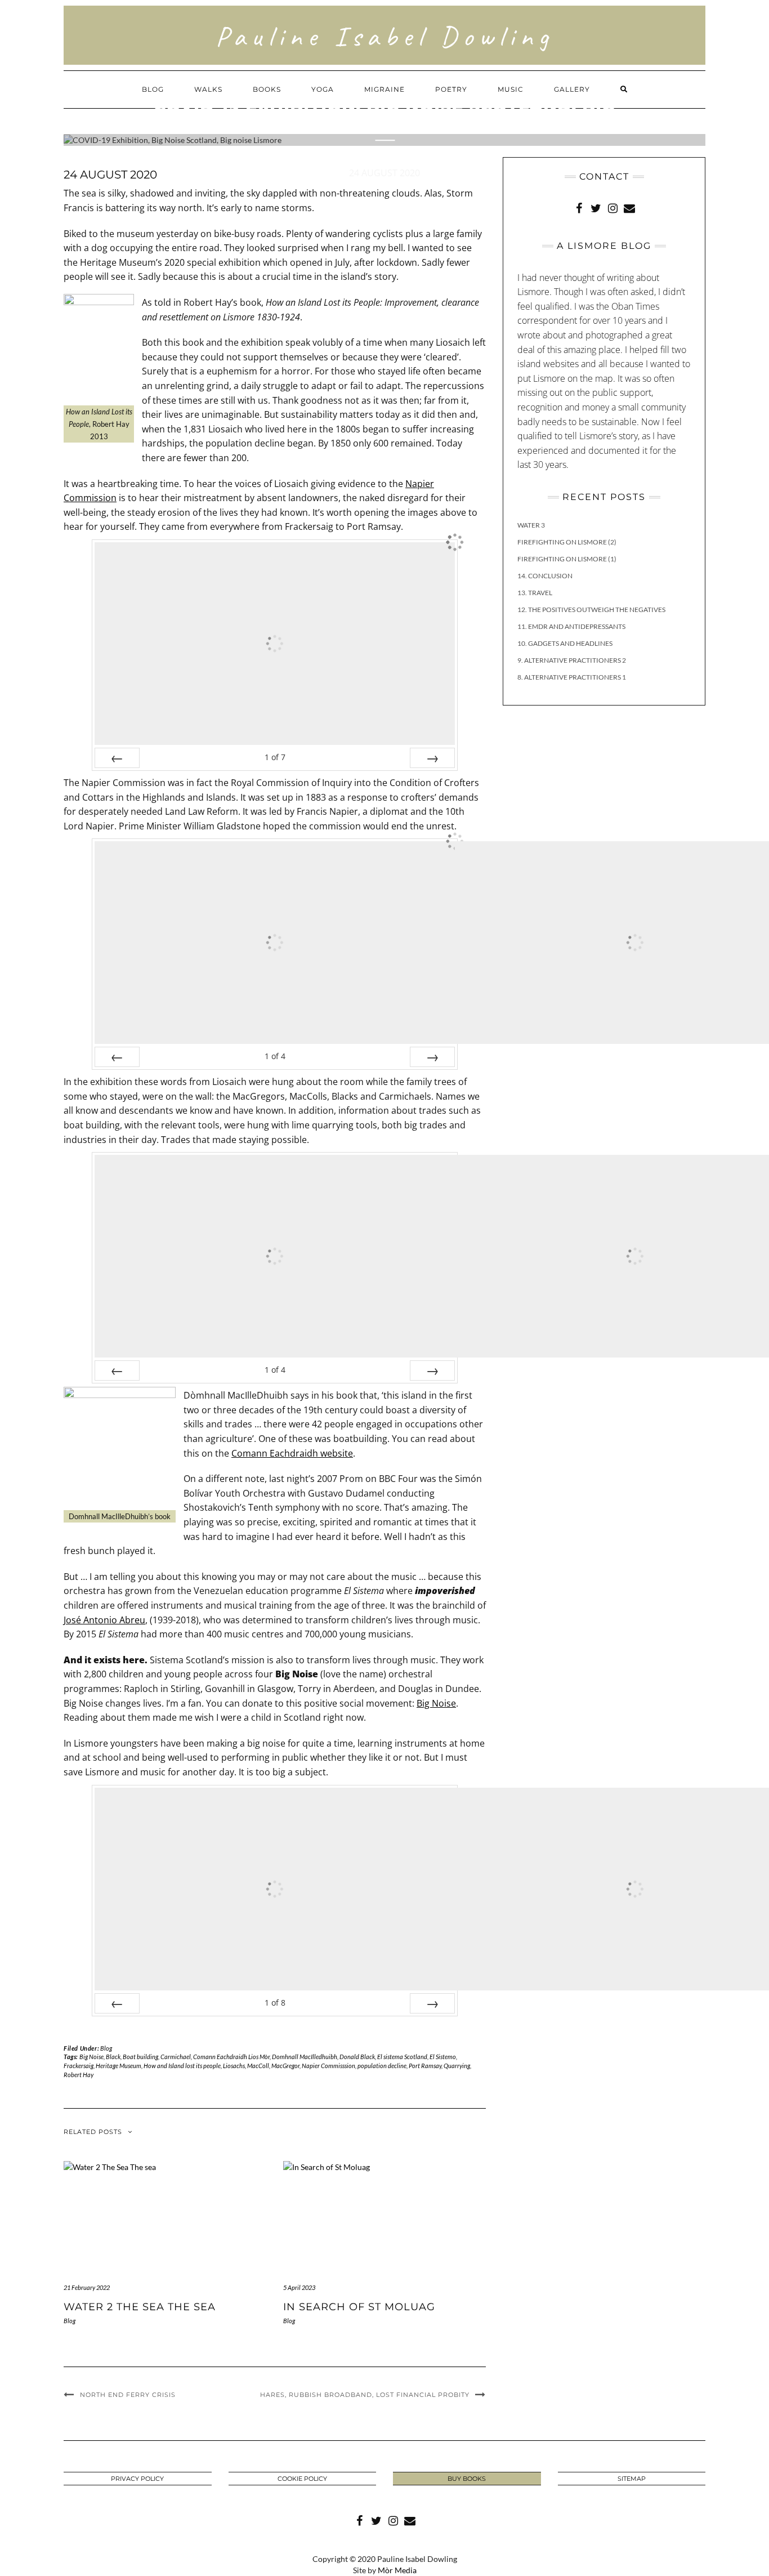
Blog (153, 89)
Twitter (596, 207)
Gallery (572, 89)
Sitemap (632, 2479)
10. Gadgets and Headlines (565, 643)
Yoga (323, 89)
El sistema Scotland (402, 2057)
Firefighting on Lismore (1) (567, 559)
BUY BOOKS (467, 2479)
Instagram (612, 207)
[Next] (432, 758)
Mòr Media (397, 2570)
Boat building (140, 2057)
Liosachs (234, 2066)
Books (267, 89)
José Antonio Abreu (104, 1620)
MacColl (258, 2066)
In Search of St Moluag (359, 2307)
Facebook (579, 207)
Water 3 (531, 525)
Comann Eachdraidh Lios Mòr (231, 2057)
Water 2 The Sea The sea (140, 2307)
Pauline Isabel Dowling (385, 36)
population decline (382, 2066)
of (275, 757)
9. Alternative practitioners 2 (572, 660)
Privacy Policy (137, 2479)
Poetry (451, 89)
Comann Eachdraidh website (292, 1453)
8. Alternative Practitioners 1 (572, 677)
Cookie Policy (302, 2479)
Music (511, 89)
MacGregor (285, 2066)
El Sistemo (443, 2057)
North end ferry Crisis (128, 2395)
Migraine (384, 89)
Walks (208, 89)
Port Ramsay (425, 2066)
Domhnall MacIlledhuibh (305, 2057)
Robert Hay (79, 2075)
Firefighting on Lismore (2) (567, 542)
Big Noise (436, 1703)
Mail (629, 207)
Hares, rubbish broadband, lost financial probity (365, 2395)
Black (113, 2057)
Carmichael (176, 2057)
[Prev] (117, 758)
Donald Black (357, 2057)
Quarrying (457, 2066)
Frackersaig (79, 2066)
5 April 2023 (299, 2287)
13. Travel (535, 593)
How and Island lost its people (182, 2066)
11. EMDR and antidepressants (571, 626)
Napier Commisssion (328, 2066)
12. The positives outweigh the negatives (591, 610)
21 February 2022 (87, 2287)
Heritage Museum (119, 2066)
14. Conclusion (545, 576)
